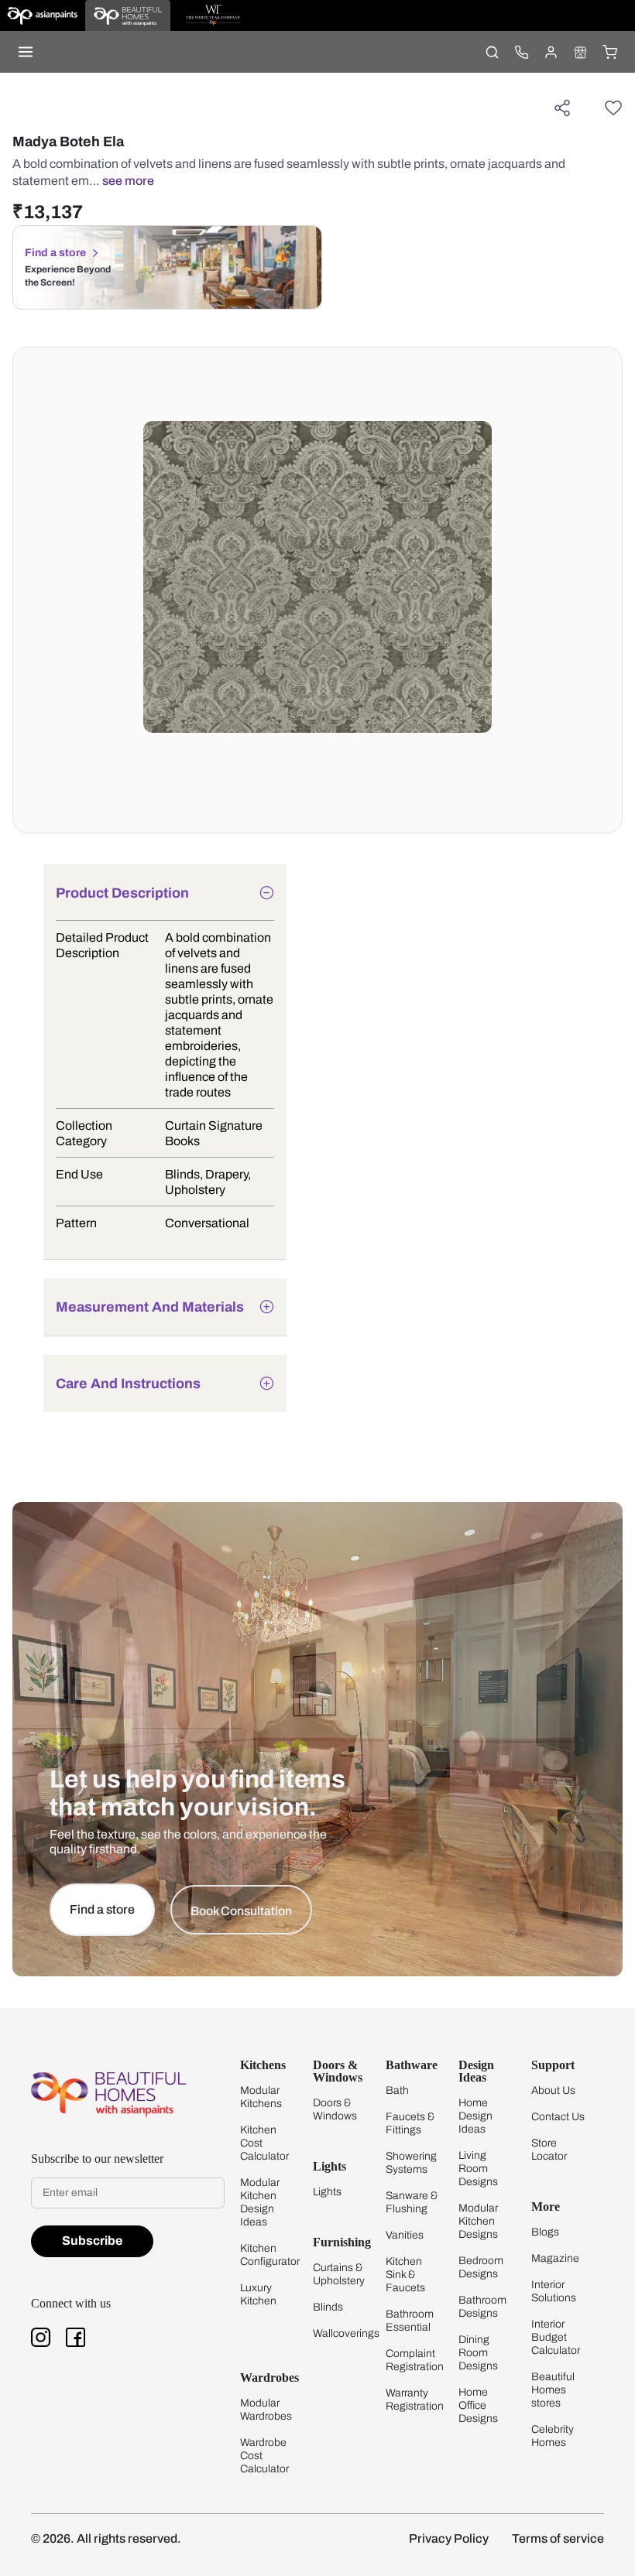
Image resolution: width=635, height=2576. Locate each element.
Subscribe (92, 2241)
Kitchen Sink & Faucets (405, 2275)
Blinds (328, 2307)
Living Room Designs (478, 2169)
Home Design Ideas (475, 2116)
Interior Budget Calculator (556, 2337)
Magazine (555, 2258)
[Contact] (521, 52)
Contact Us (558, 2117)
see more (128, 181)
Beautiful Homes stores (553, 2390)
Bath (397, 2090)
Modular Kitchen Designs (478, 2221)
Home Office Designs (478, 2405)
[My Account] (551, 52)
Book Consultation (241, 1911)
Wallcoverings (346, 2333)
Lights (327, 2192)
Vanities (405, 2235)
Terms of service (558, 2538)
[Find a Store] (580, 52)
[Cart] (609, 52)
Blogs (545, 2232)
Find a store (55, 253)
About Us (553, 2090)
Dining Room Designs (478, 2353)
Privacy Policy (449, 2538)
